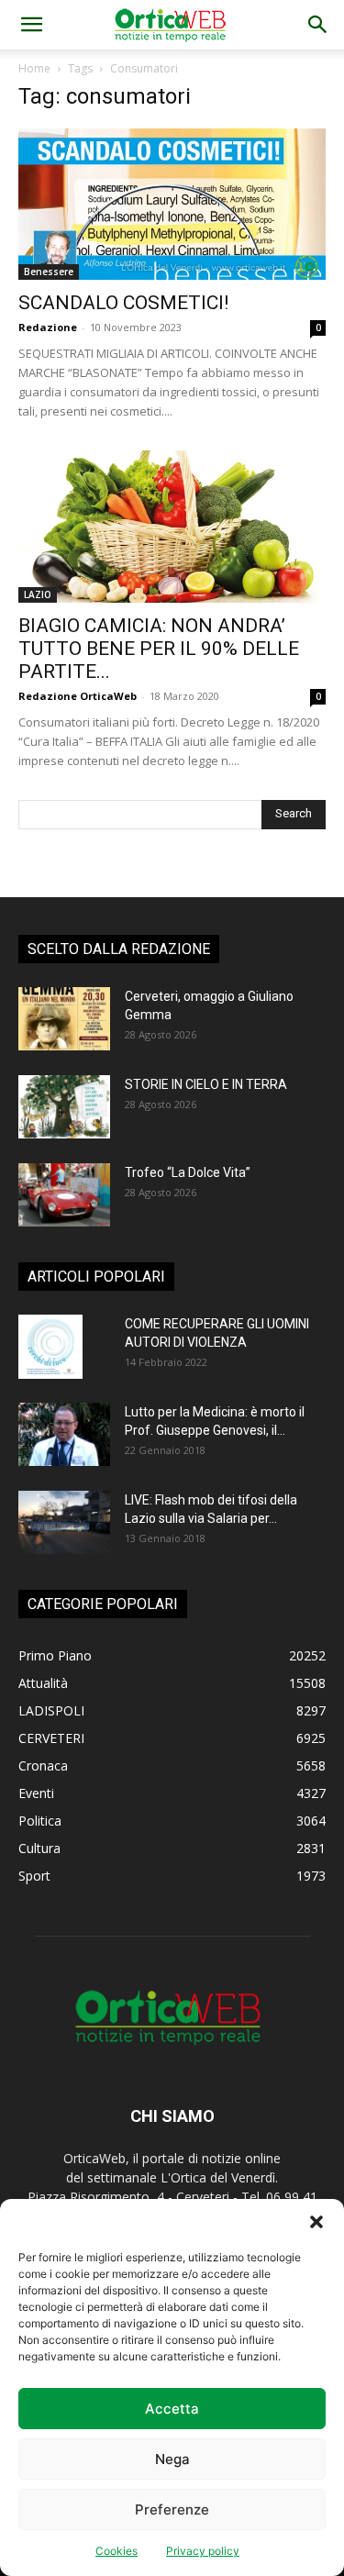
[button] (316, 2222)
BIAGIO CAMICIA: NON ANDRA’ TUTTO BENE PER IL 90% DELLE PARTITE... (159, 649)
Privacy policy (203, 2551)
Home (34, 68)
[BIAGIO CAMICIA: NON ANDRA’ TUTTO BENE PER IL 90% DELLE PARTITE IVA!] (172, 526)
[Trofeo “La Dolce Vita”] (64, 1195)
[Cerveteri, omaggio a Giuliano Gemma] (64, 1019)
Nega (172, 2459)
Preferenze (172, 2509)
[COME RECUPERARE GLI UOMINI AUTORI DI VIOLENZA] (50, 1347)
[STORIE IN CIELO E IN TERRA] (64, 1107)
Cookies (117, 2551)
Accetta (172, 2409)
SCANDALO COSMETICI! (123, 303)
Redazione (48, 327)
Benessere (49, 272)
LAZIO (38, 594)
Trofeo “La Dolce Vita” (188, 1172)
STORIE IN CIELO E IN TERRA (206, 1084)
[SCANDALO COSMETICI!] (172, 204)
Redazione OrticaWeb (78, 696)
